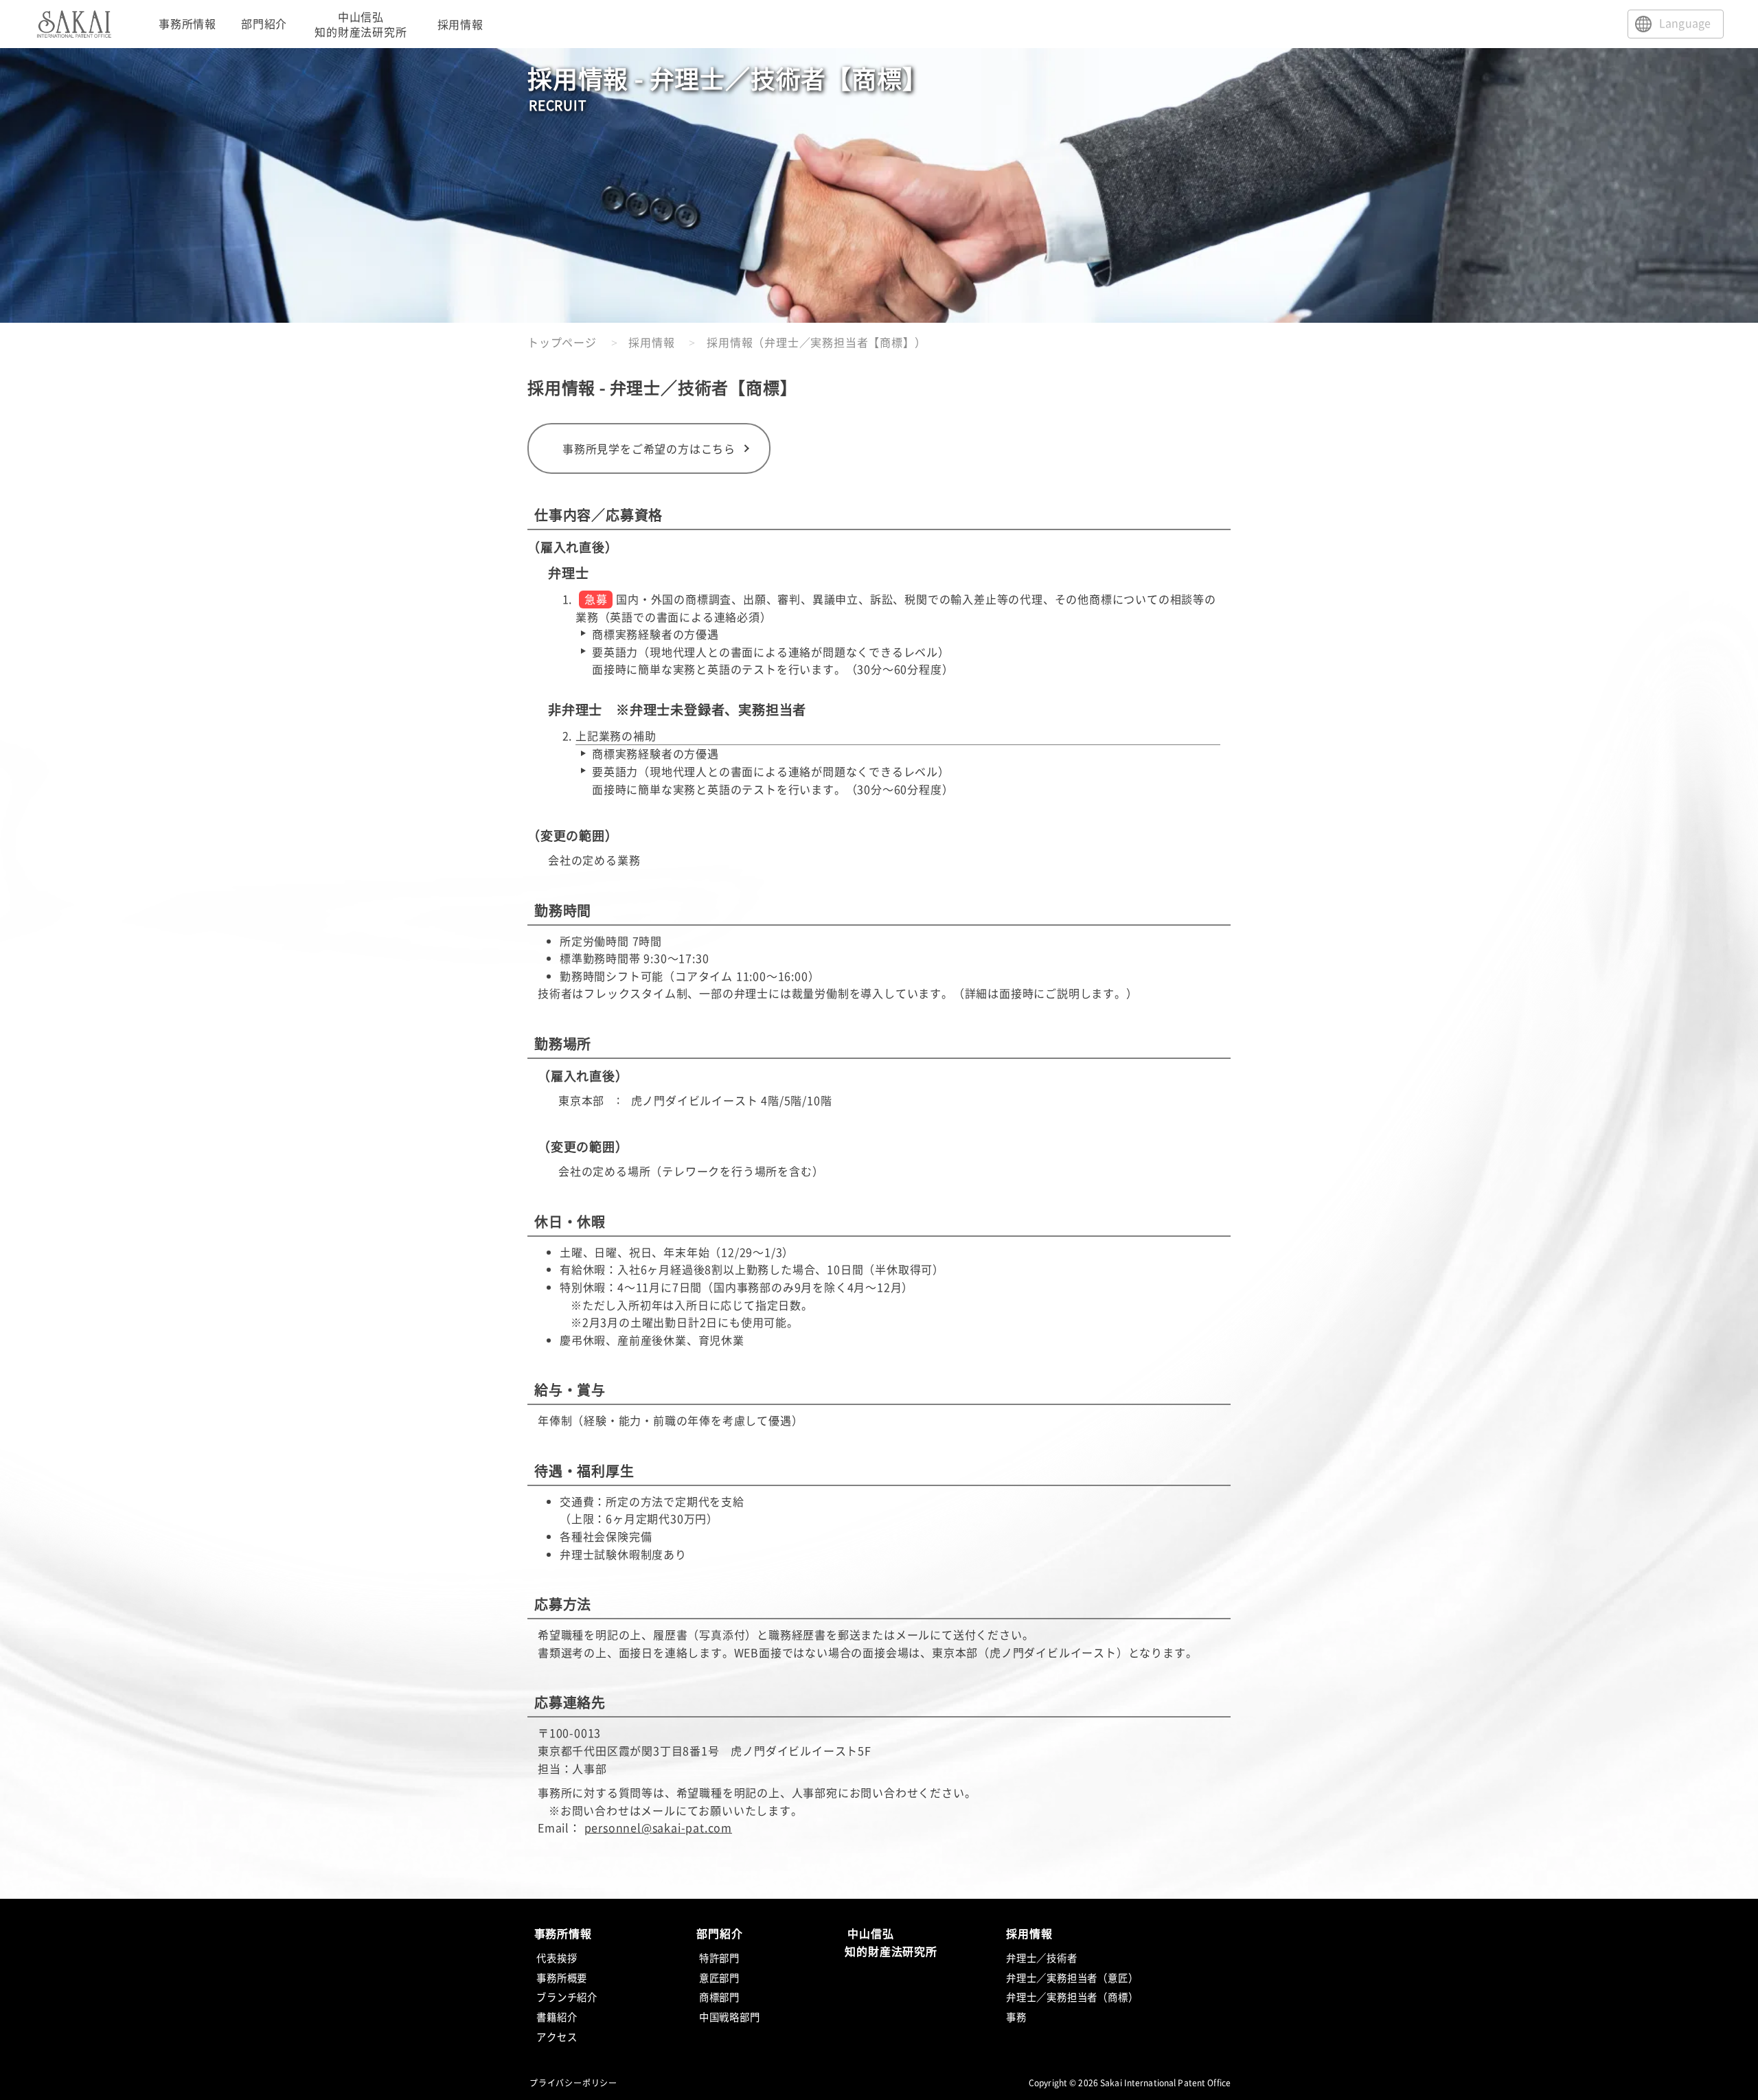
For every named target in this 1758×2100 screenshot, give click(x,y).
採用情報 (651, 342)
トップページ (562, 342)
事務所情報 (187, 23)
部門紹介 (264, 23)
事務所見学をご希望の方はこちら (649, 448)
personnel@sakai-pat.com (658, 1827)
